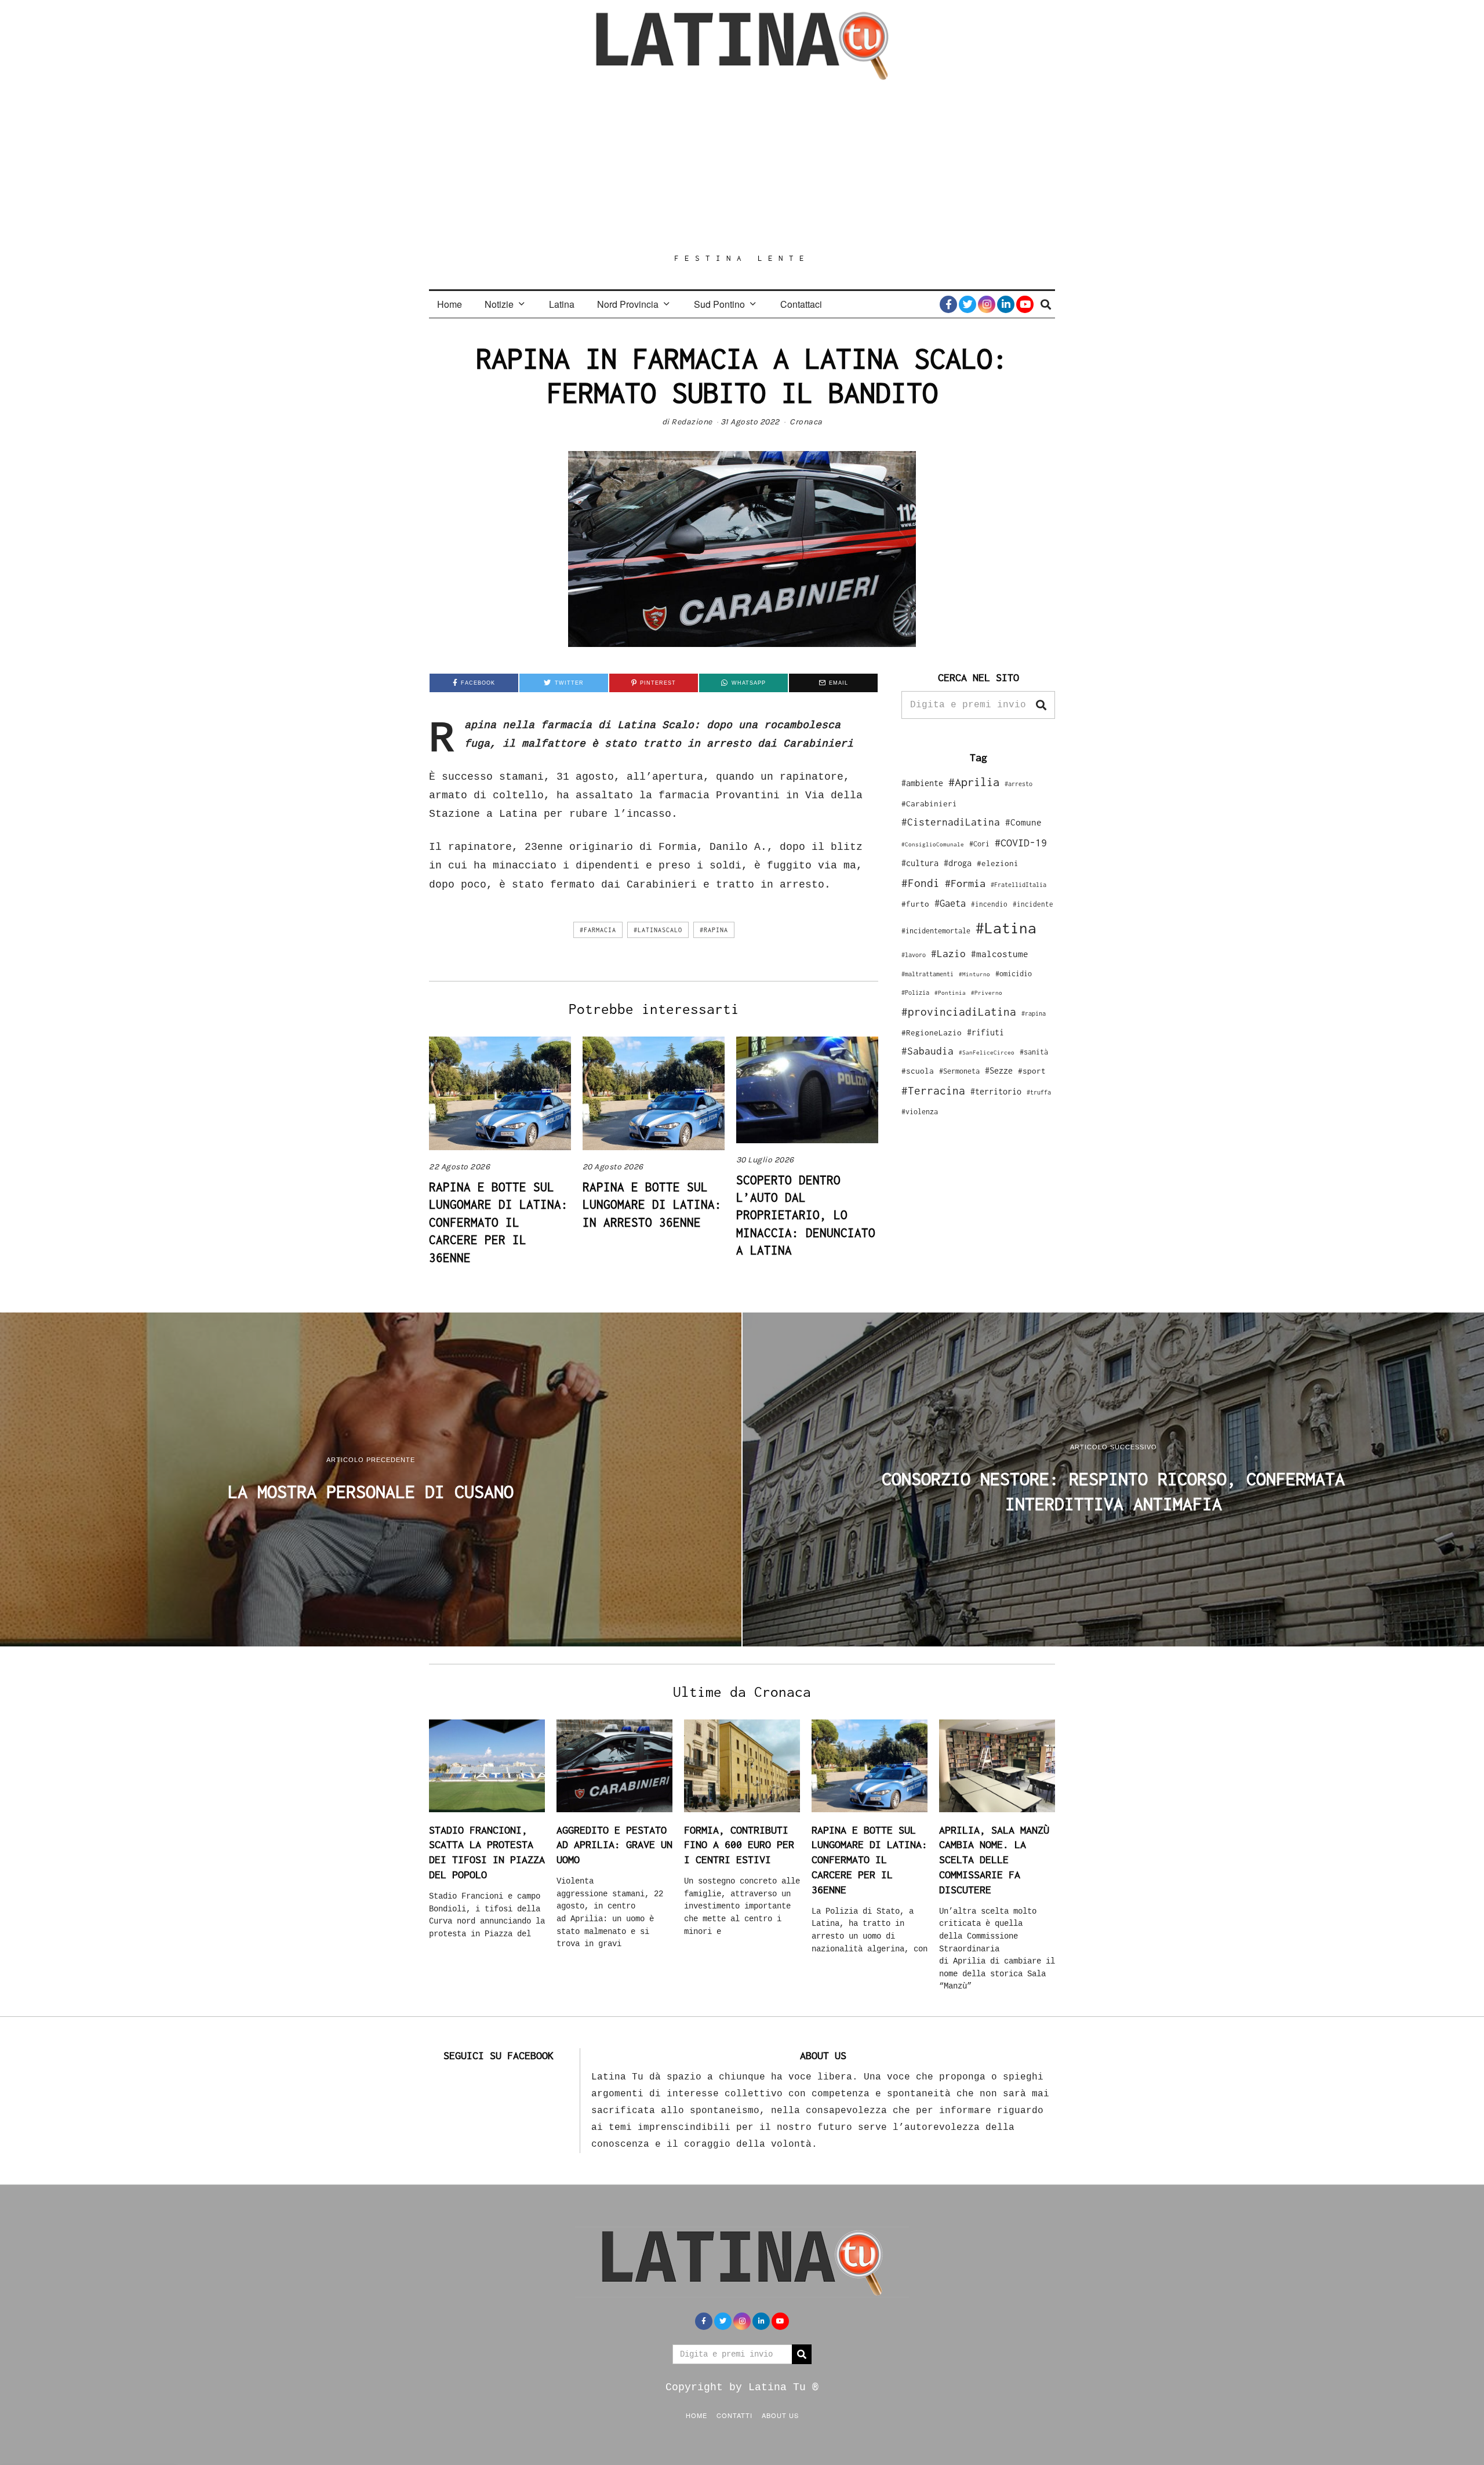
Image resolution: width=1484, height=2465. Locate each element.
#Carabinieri (929, 804)
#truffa (1039, 1092)
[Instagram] (987, 304)
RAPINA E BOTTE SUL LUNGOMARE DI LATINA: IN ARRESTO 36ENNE (652, 1204)
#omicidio (1014, 974)
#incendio (989, 904)
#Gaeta (950, 903)
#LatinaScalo (658, 930)
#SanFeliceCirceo (987, 1052)
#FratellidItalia (1019, 885)
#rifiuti (985, 1032)
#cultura (920, 863)
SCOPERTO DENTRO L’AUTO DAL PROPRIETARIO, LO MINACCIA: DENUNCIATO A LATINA (806, 1215)
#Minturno (974, 974)
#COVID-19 (1021, 842)
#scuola (918, 1071)
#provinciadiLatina (959, 1012)
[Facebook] (948, 304)
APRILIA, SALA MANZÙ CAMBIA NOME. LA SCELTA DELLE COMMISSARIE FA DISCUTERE (994, 1860)
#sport (1032, 1071)
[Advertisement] (742, 166)
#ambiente (922, 783)
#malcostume (1000, 954)
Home (450, 304)
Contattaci (801, 304)
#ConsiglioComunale (933, 844)
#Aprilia (974, 782)
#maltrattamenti (927, 974)
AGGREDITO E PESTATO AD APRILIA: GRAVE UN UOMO (614, 1845)
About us (780, 2415)
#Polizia (915, 992)
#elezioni (998, 863)
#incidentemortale (936, 931)
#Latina (1006, 928)
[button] (1041, 705)
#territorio (996, 1091)
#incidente (1033, 904)
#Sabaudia (927, 1051)
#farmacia (598, 930)
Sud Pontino (719, 304)
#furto (915, 904)
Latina (562, 304)
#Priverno (987, 992)
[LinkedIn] (1006, 304)
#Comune (1023, 822)
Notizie (499, 304)
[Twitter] (967, 304)
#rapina (714, 930)
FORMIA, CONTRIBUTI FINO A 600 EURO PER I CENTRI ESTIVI (739, 1845)
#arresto (1019, 784)
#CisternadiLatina (951, 822)
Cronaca (806, 422)
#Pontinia (950, 992)
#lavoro (914, 955)
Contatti (734, 2415)
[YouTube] (1025, 304)
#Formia (965, 883)
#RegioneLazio (932, 1032)
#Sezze (999, 1070)
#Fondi (921, 883)
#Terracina (933, 1090)
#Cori (979, 844)
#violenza (920, 1112)
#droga (958, 863)
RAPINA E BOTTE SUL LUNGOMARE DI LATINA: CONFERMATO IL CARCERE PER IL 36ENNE (499, 1222)
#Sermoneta (959, 1071)
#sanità (1034, 1052)
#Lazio (948, 954)
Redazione (692, 422)
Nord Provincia (628, 304)
